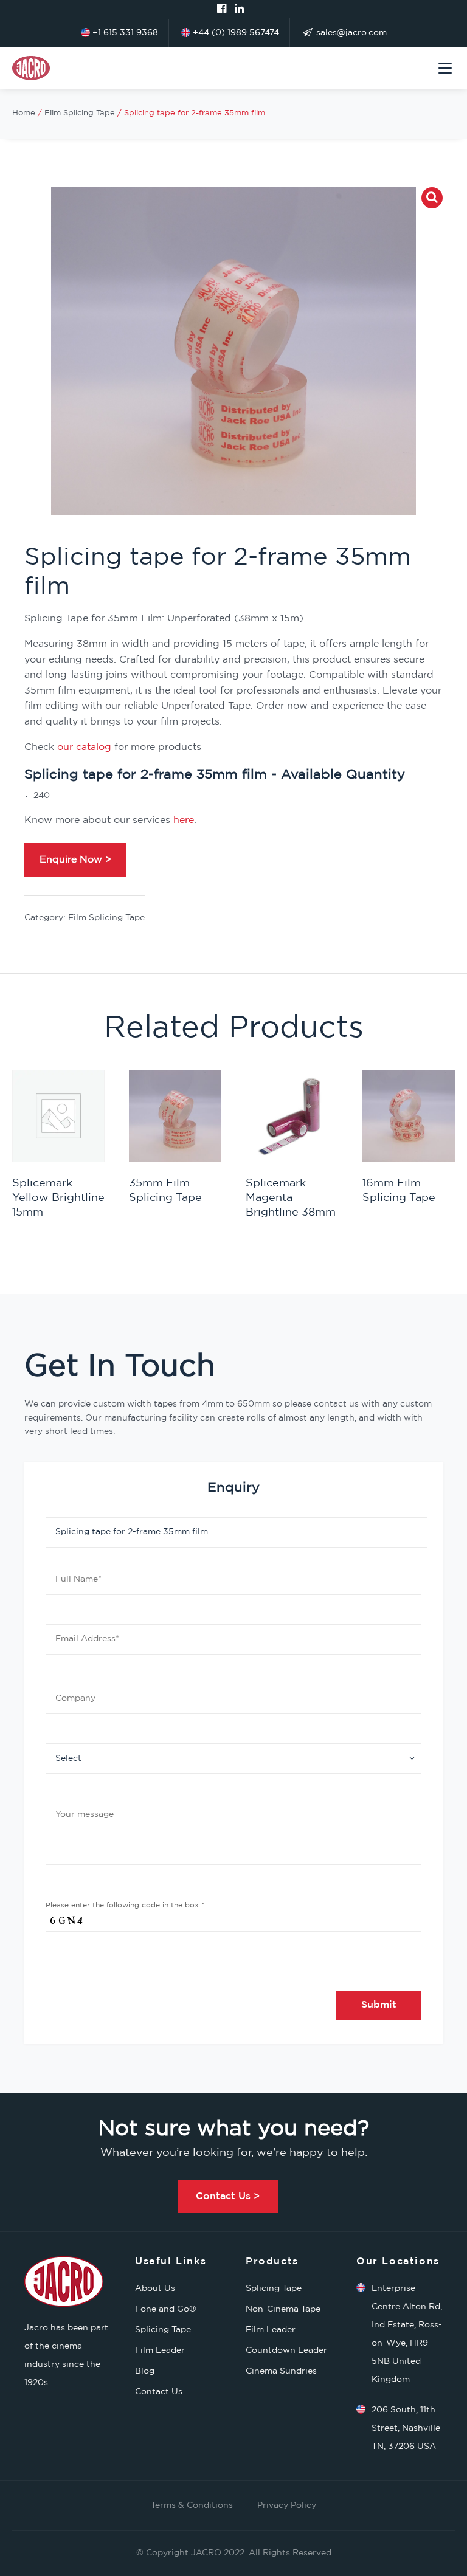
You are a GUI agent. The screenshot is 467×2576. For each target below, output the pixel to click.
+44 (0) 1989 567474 (235, 33)
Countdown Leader (286, 2350)
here (184, 820)
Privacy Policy (287, 2505)
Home (24, 113)
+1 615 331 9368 (124, 33)
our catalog (84, 747)
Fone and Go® (166, 2309)
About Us (155, 2288)
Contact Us (159, 2392)
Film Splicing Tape (80, 113)
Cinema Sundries (281, 2371)
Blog (145, 2371)
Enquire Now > (75, 860)
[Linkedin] (239, 9)
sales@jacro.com (350, 33)
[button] (432, 198)
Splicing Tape (163, 2330)
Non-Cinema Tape (283, 2309)
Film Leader (160, 2350)
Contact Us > (228, 2196)
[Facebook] (222, 9)
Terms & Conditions (192, 2505)
